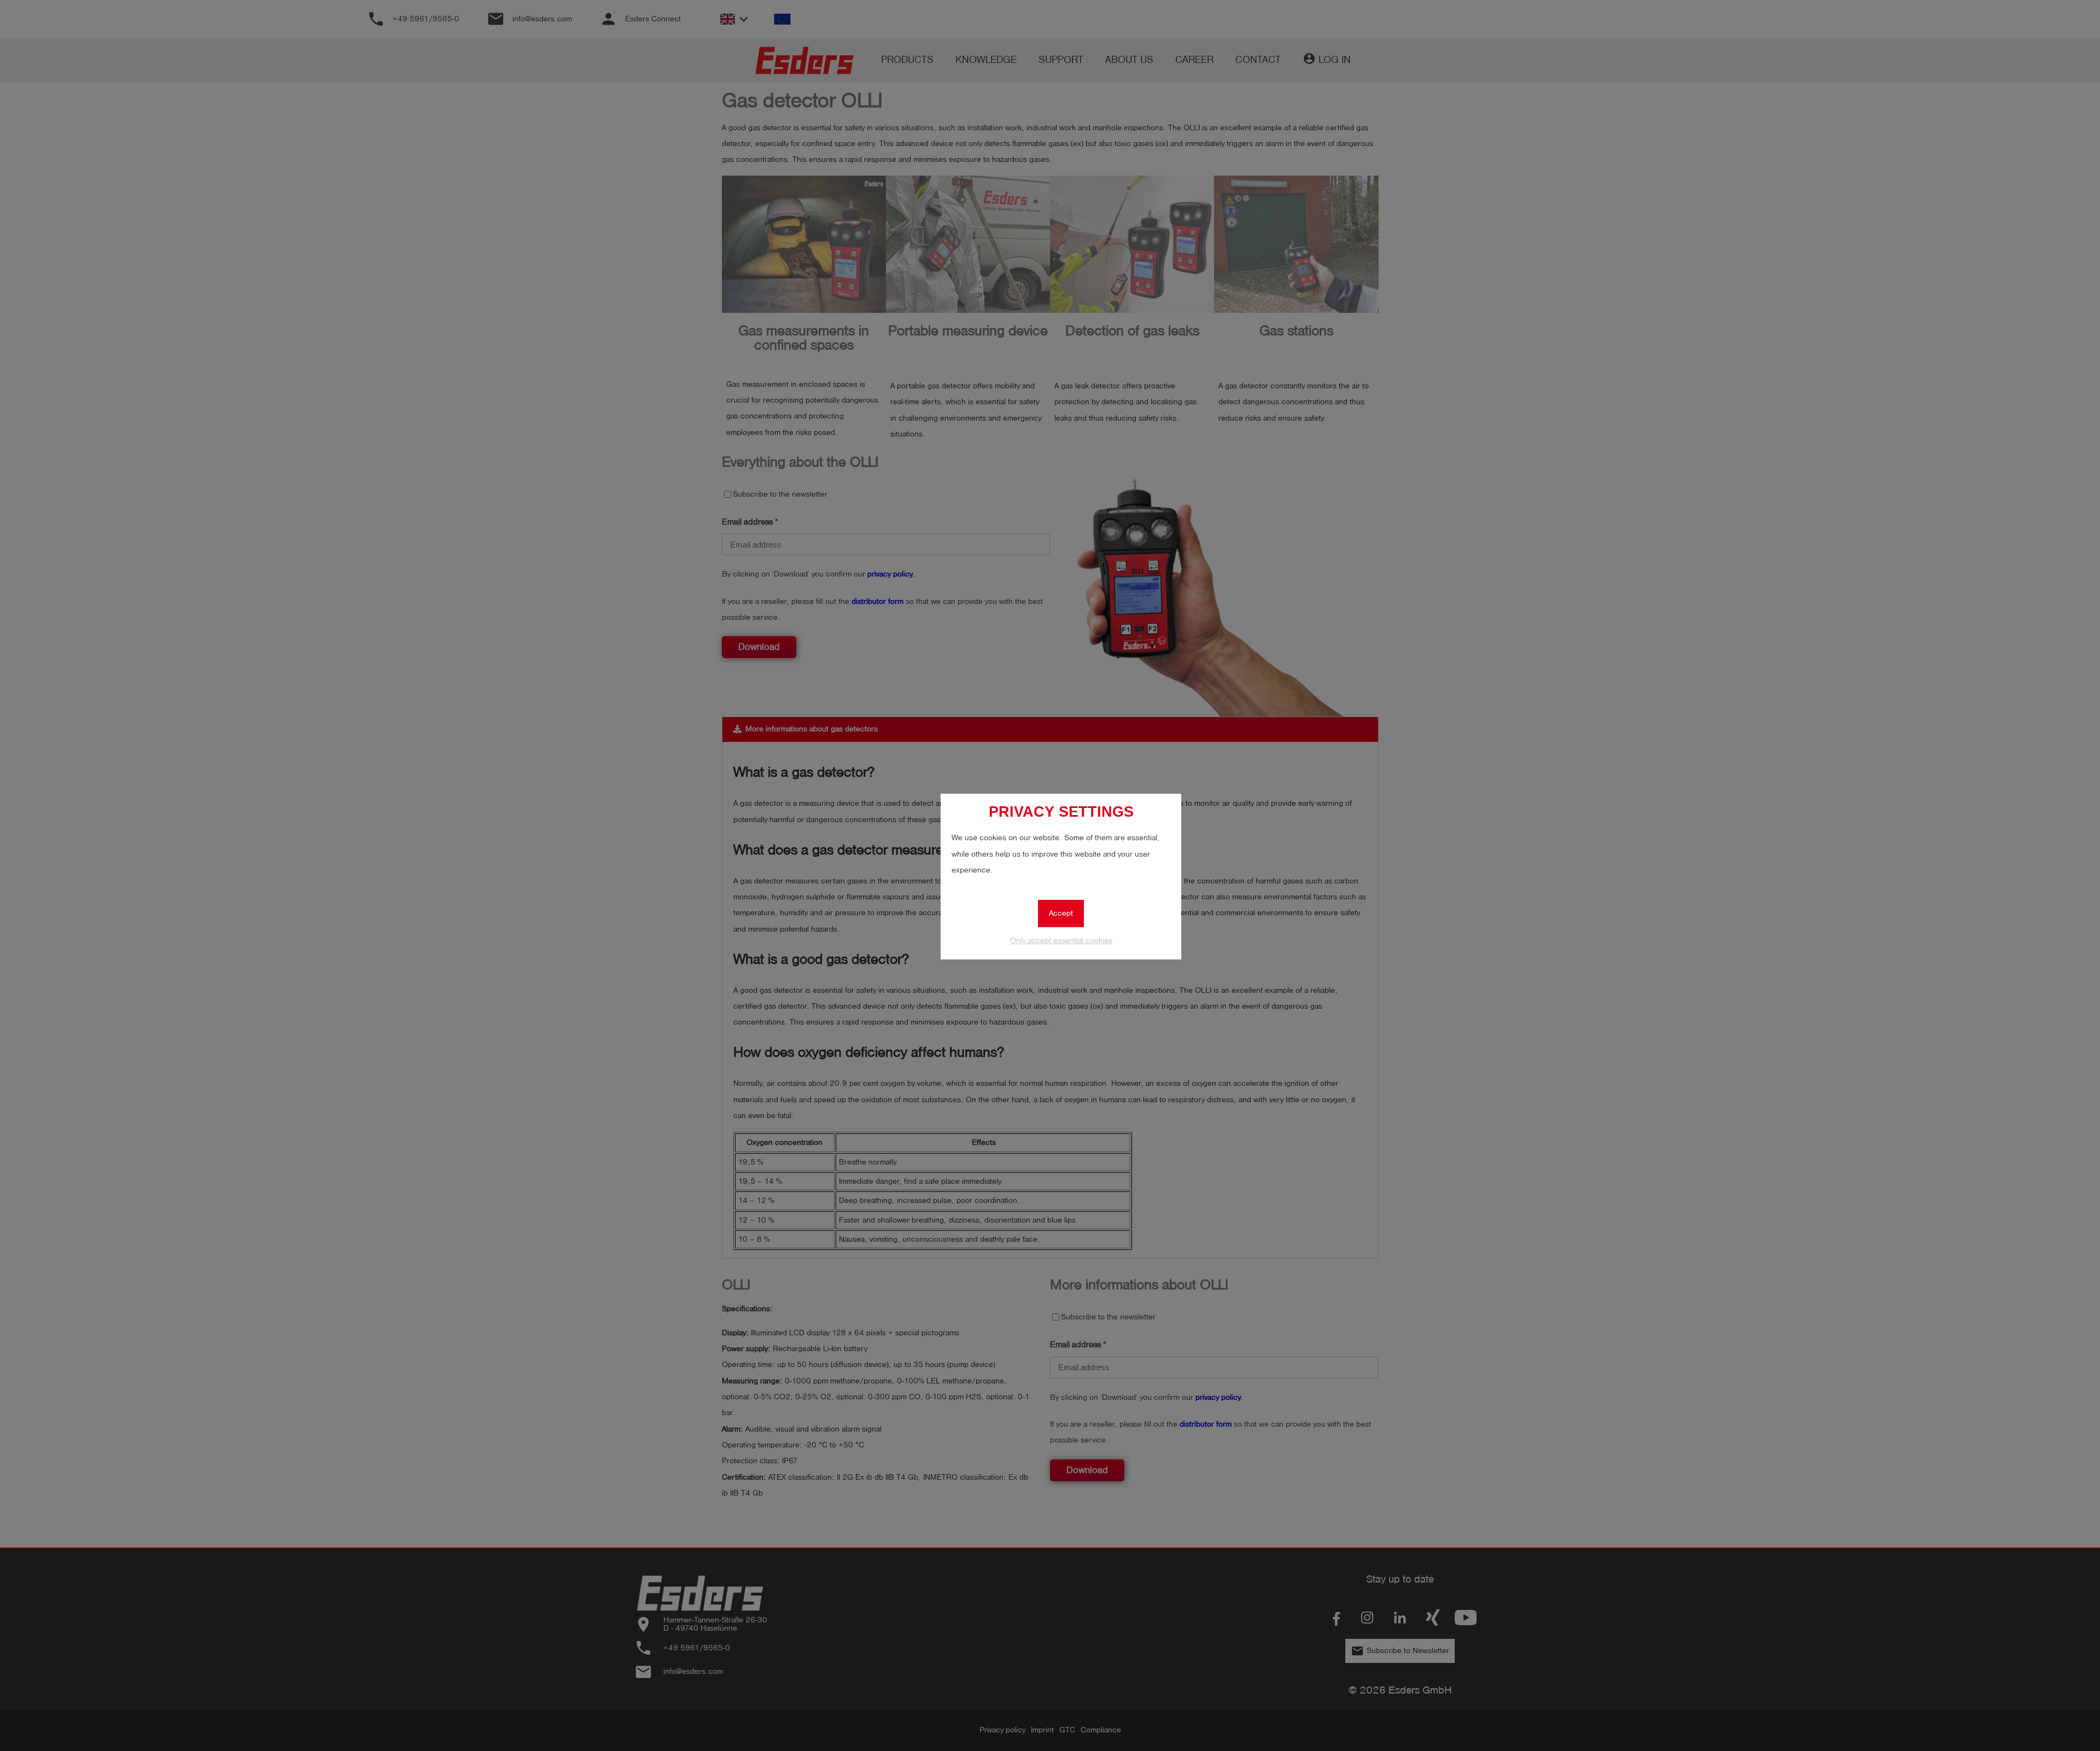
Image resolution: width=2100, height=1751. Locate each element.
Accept (1061, 913)
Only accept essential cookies (1061, 941)
